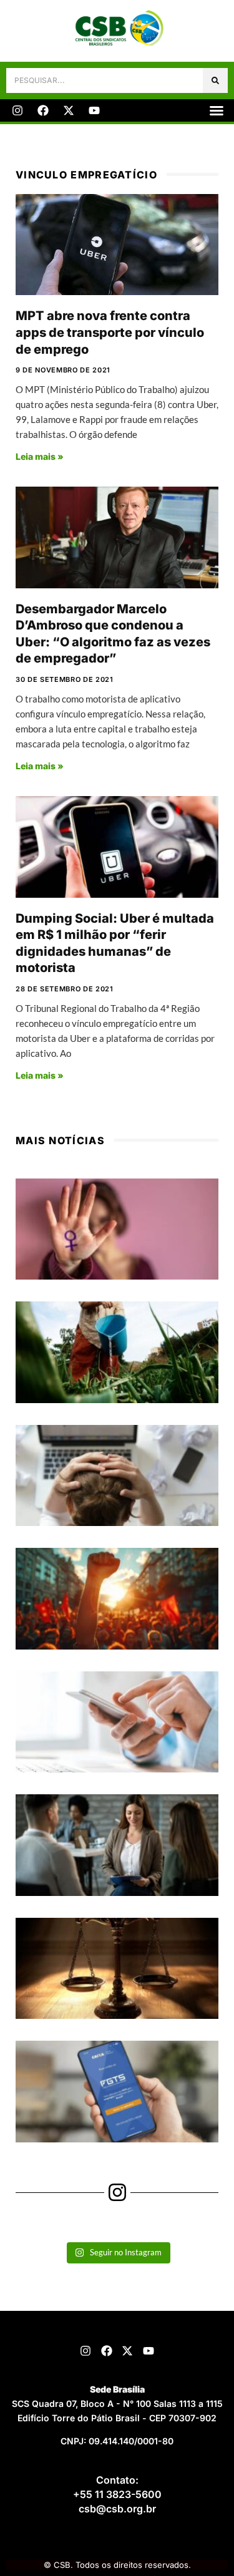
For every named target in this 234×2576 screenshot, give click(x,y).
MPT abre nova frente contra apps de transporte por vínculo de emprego (110, 332)
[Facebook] (43, 110)
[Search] (215, 80)
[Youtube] (94, 110)
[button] (217, 110)
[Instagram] (17, 110)
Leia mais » (40, 456)
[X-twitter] (69, 110)
